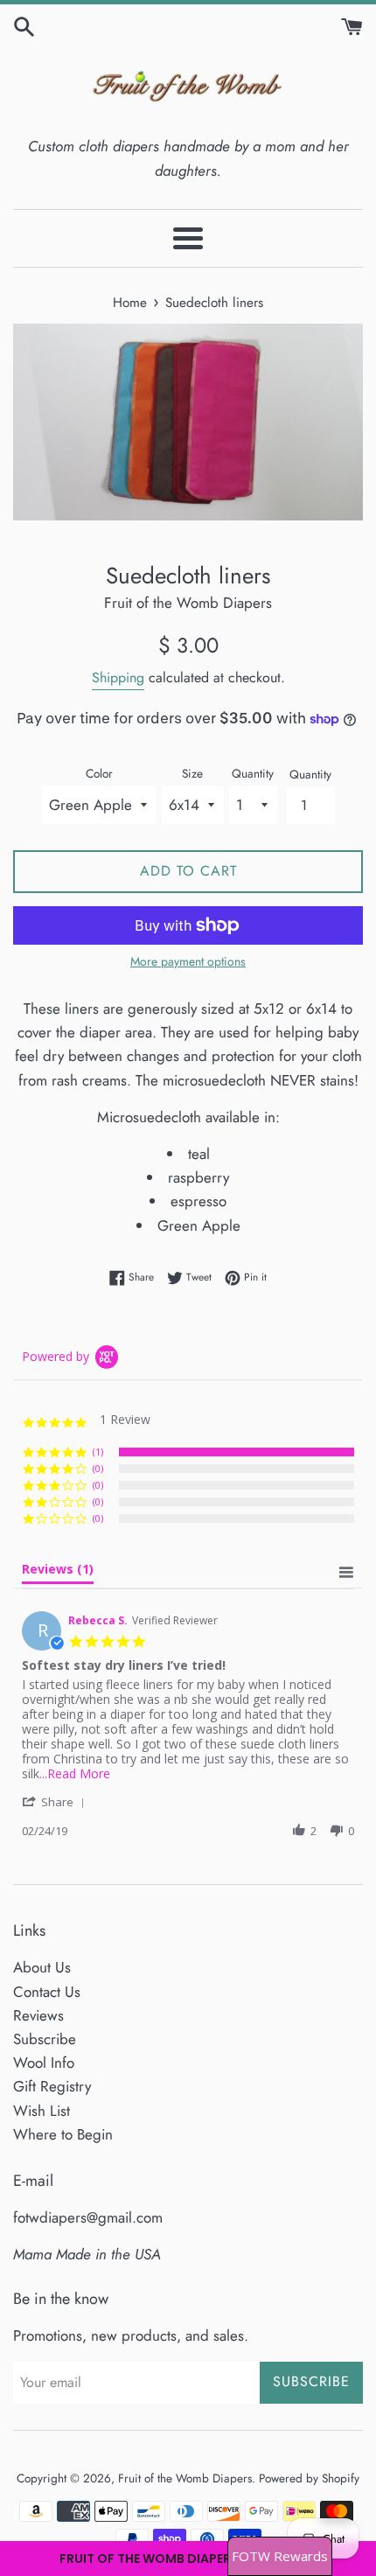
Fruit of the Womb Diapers (185, 2478)
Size (192, 773)
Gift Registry (52, 2086)
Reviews (38, 2015)
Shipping (118, 677)
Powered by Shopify (309, 2478)
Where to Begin (63, 2134)
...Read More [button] (75, 1773)
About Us (42, 1967)
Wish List (42, 2111)
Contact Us (47, 1992)
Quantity (253, 773)
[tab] (58, 1573)
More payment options (188, 961)
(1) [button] (98, 1452)
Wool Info (44, 2063)
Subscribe (45, 2039)
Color (99, 773)
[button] (188, 2559)
